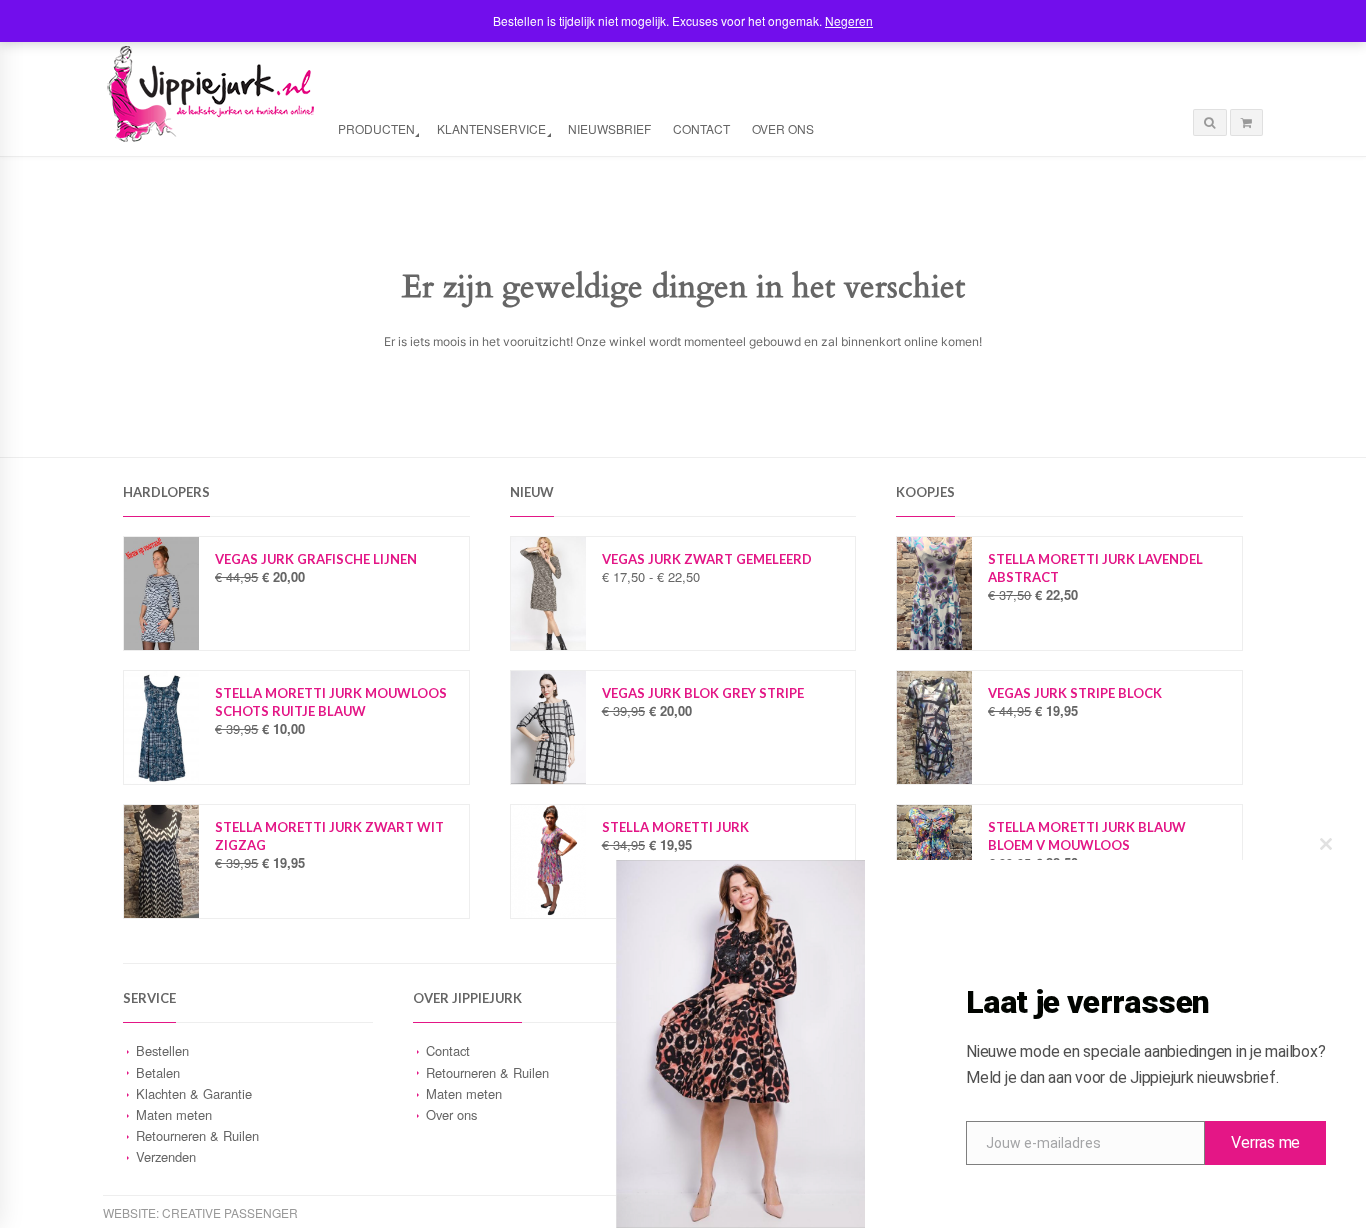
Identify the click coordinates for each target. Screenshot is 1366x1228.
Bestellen (162, 1050)
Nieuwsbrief (609, 128)
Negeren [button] (849, 20)
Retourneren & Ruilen (197, 1135)
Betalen (158, 1072)
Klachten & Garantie (194, 1093)
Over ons (783, 128)
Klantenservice (491, 128)
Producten (376, 128)
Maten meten (174, 1114)
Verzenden (166, 1156)
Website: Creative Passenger (200, 1212)
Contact (701, 128)
